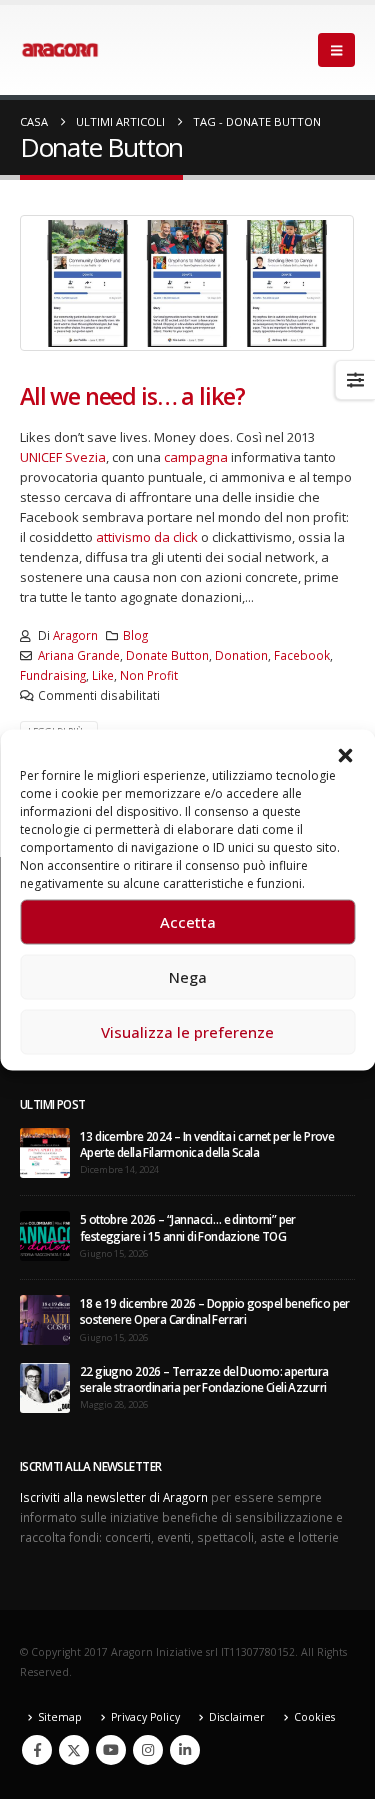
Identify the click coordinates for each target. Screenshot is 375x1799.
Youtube (111, 1750)
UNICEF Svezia (63, 457)
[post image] (187, 283)
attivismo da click (147, 537)
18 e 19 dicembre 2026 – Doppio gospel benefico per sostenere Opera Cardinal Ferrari (215, 1311)
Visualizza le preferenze (187, 1032)
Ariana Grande (79, 655)
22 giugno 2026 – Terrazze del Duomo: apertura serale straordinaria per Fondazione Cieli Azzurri (204, 1379)
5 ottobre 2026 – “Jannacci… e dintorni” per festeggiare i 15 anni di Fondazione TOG (188, 1227)
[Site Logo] (60, 50)
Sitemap (60, 1717)
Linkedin (185, 1750)
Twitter (74, 1750)
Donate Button (167, 655)
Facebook (302, 655)
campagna (196, 457)
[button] (345, 754)
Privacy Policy (145, 1717)
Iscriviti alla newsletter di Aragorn (114, 1497)
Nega (188, 977)
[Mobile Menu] (336, 50)
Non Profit (149, 675)
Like (103, 675)
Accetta (188, 922)
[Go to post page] (45, 1151)
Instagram (148, 1750)
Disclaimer (237, 1717)
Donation (241, 655)
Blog (135, 635)
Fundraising (53, 675)
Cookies (314, 1717)
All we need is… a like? (132, 396)
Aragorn (75, 635)
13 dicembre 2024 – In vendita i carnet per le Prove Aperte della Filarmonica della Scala (207, 1144)
